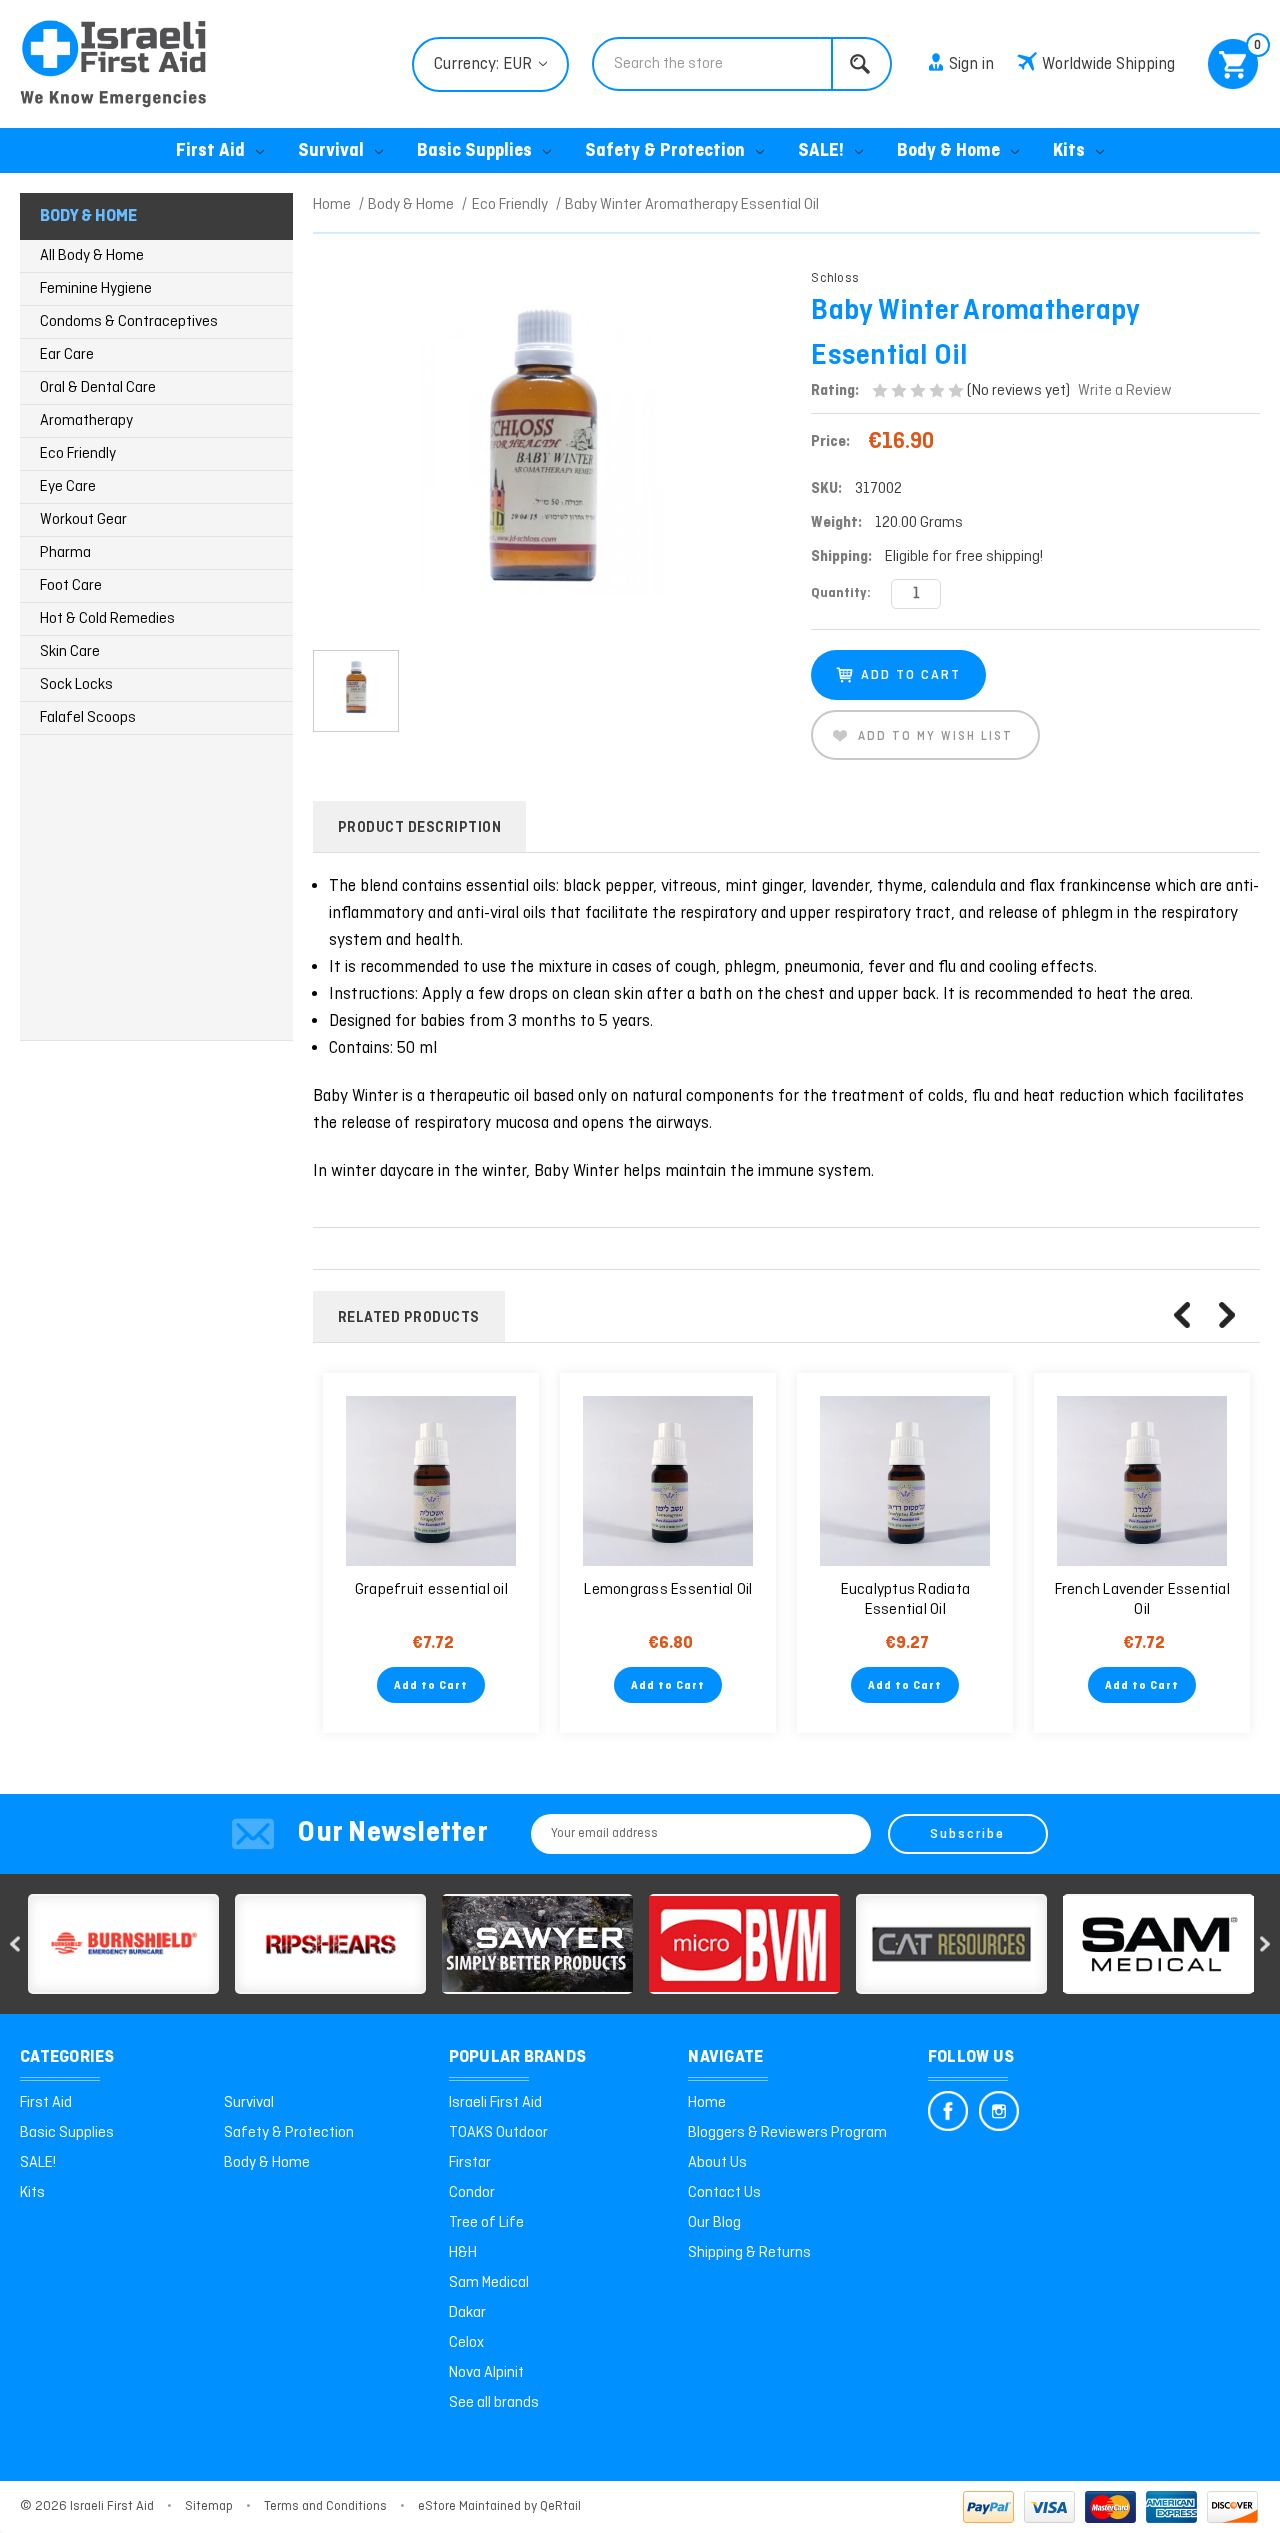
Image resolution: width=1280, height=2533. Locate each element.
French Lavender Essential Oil (1142, 1600)
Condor (472, 2193)
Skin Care (70, 652)
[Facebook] (948, 2111)
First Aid (210, 151)
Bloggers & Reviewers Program (787, 2133)
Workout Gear (83, 520)
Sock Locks (76, 685)
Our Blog (714, 2223)
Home (707, 2103)
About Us (717, 2163)
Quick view (431, 1481)
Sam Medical (489, 2283)
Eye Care (68, 487)
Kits (1069, 151)
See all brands (494, 2403)
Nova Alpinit (486, 2373)
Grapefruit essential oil (431, 1590)
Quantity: (841, 593)
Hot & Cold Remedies (107, 619)
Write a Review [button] (1125, 391)
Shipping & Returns (749, 2253)
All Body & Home (92, 256)
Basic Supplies (474, 151)
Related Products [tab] (409, 1318)
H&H (463, 2253)
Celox (466, 2343)
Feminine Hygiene (96, 289)
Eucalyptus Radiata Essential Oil (906, 1600)
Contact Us (724, 2193)
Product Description (420, 828)
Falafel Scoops (88, 718)
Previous (1182, 1315)
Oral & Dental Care (98, 388)
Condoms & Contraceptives (129, 322)
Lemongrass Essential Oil (668, 1590)
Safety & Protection (665, 151)
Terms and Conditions (325, 2506)
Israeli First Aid (495, 2103)
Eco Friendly (78, 454)
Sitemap (209, 2506)
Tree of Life (486, 2223)
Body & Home (948, 151)
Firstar (470, 2163)
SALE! (821, 151)
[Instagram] (999, 2111)
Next (1227, 1315)
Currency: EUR (485, 64)
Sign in (971, 64)
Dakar (467, 2313)
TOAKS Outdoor (498, 2133)
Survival (331, 151)
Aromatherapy (86, 421)
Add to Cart (431, 1686)
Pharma (65, 553)
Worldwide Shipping (1108, 64)
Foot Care (71, 586)
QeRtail (560, 2506)
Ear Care (67, 355)
